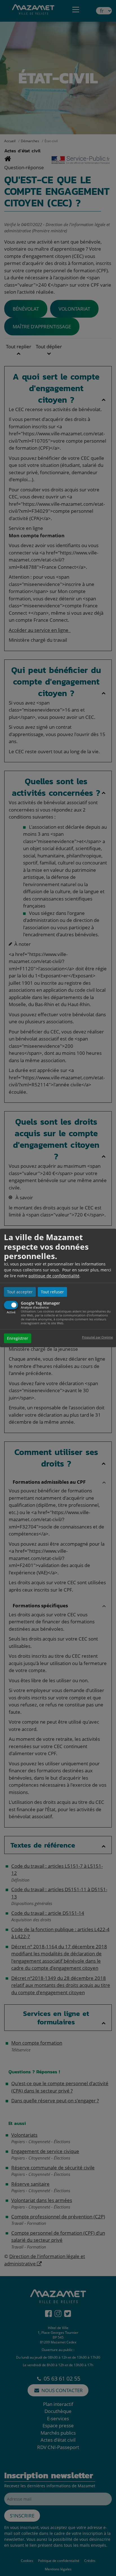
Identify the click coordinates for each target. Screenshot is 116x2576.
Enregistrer (18, 1339)
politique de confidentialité (54, 1276)
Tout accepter (20, 1292)
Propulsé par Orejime (97, 1337)
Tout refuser (52, 1292)
